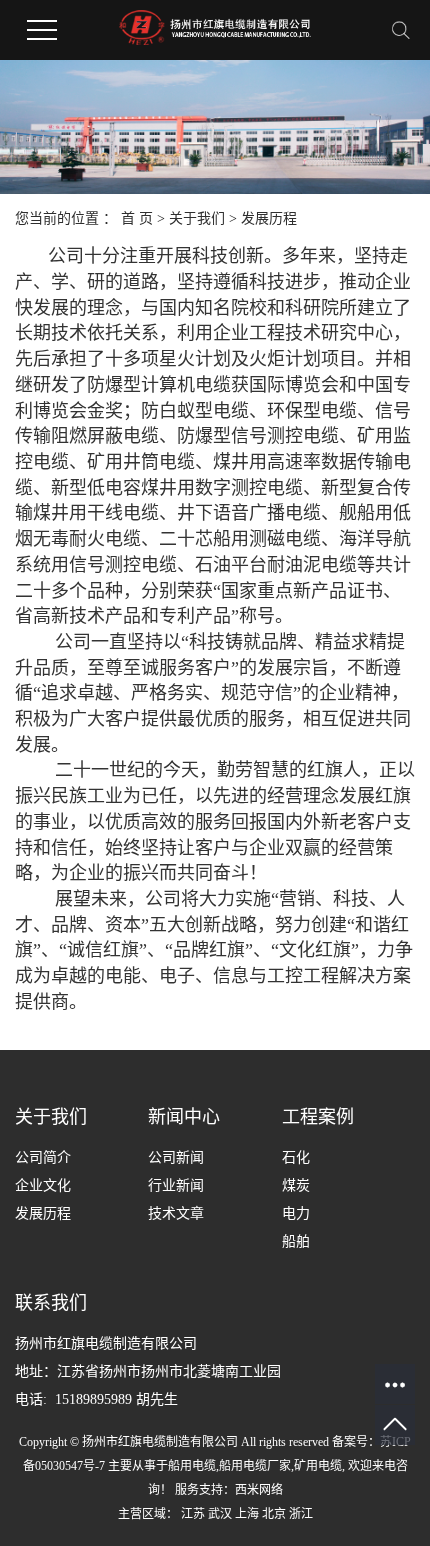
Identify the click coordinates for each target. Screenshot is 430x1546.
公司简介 (43, 1157)
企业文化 (43, 1185)
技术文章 (176, 1213)
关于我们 (197, 218)
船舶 (296, 1241)
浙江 (301, 1514)
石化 (296, 1157)
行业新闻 (176, 1185)
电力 (296, 1213)
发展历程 (43, 1213)
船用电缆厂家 (255, 1466)
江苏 (193, 1514)
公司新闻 (176, 1157)
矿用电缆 (318, 1466)
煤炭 (296, 1185)
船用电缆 (192, 1466)
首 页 (137, 218)
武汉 (220, 1514)
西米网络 (259, 1490)
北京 (274, 1514)
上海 (247, 1514)
